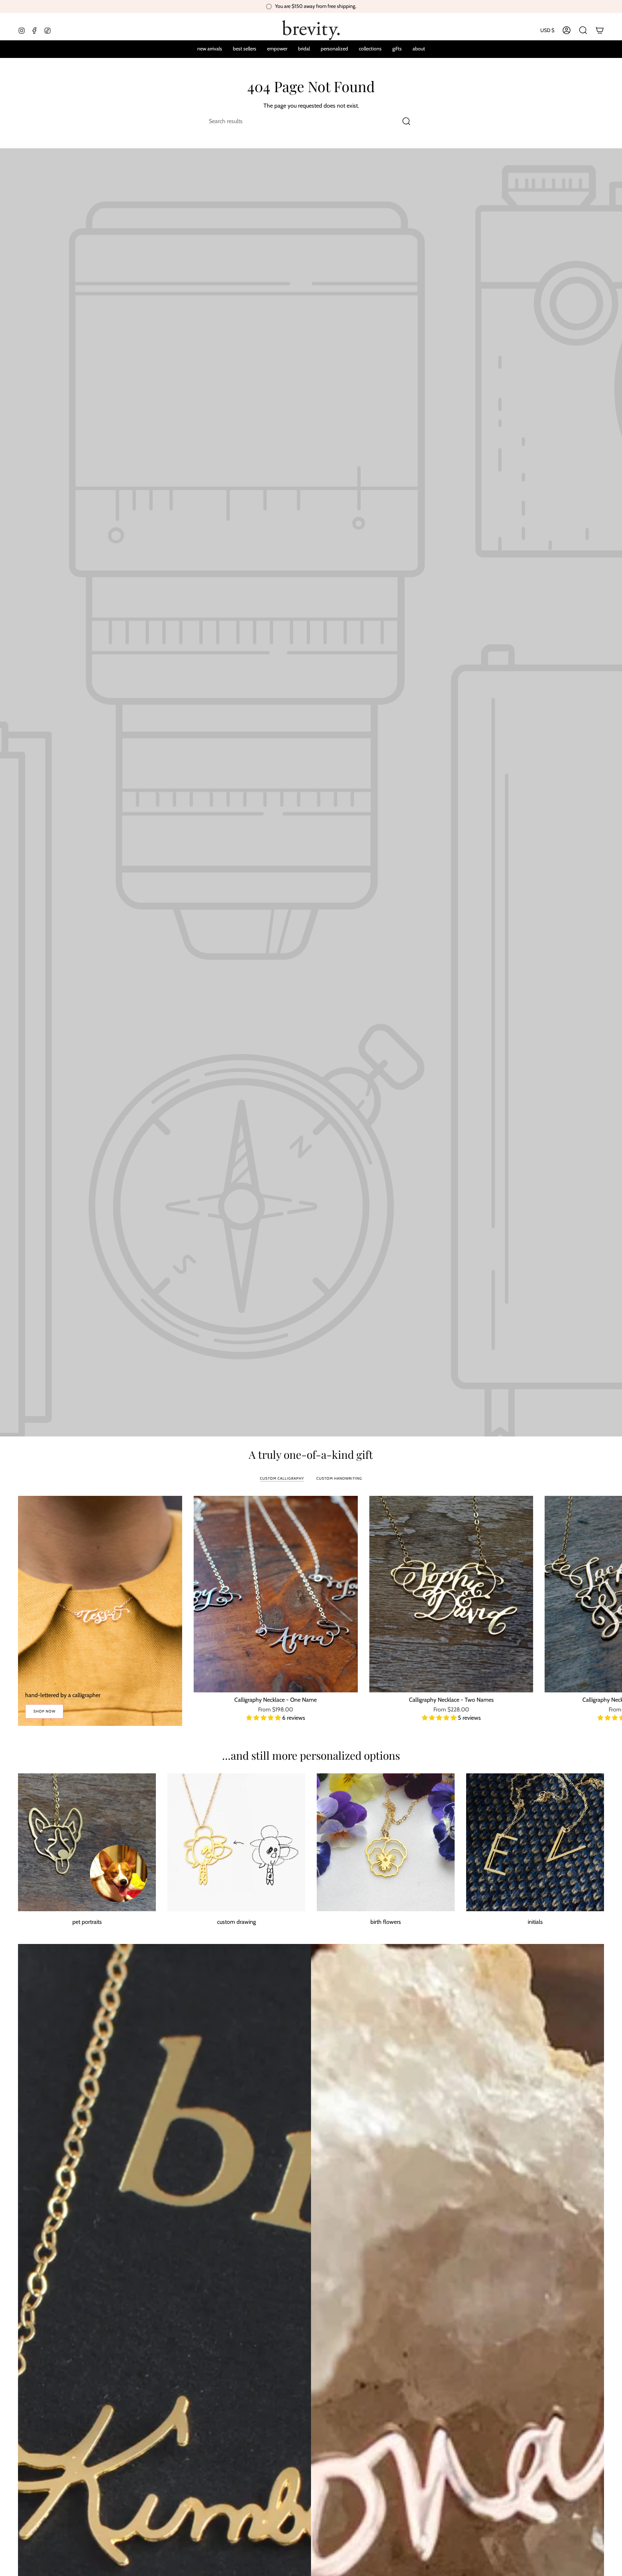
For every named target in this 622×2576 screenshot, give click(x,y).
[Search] (407, 121)
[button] (334, 49)
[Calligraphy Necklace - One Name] (276, 1594)
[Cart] (600, 30)
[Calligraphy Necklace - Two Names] (451, 1594)
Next (611, 1594)
